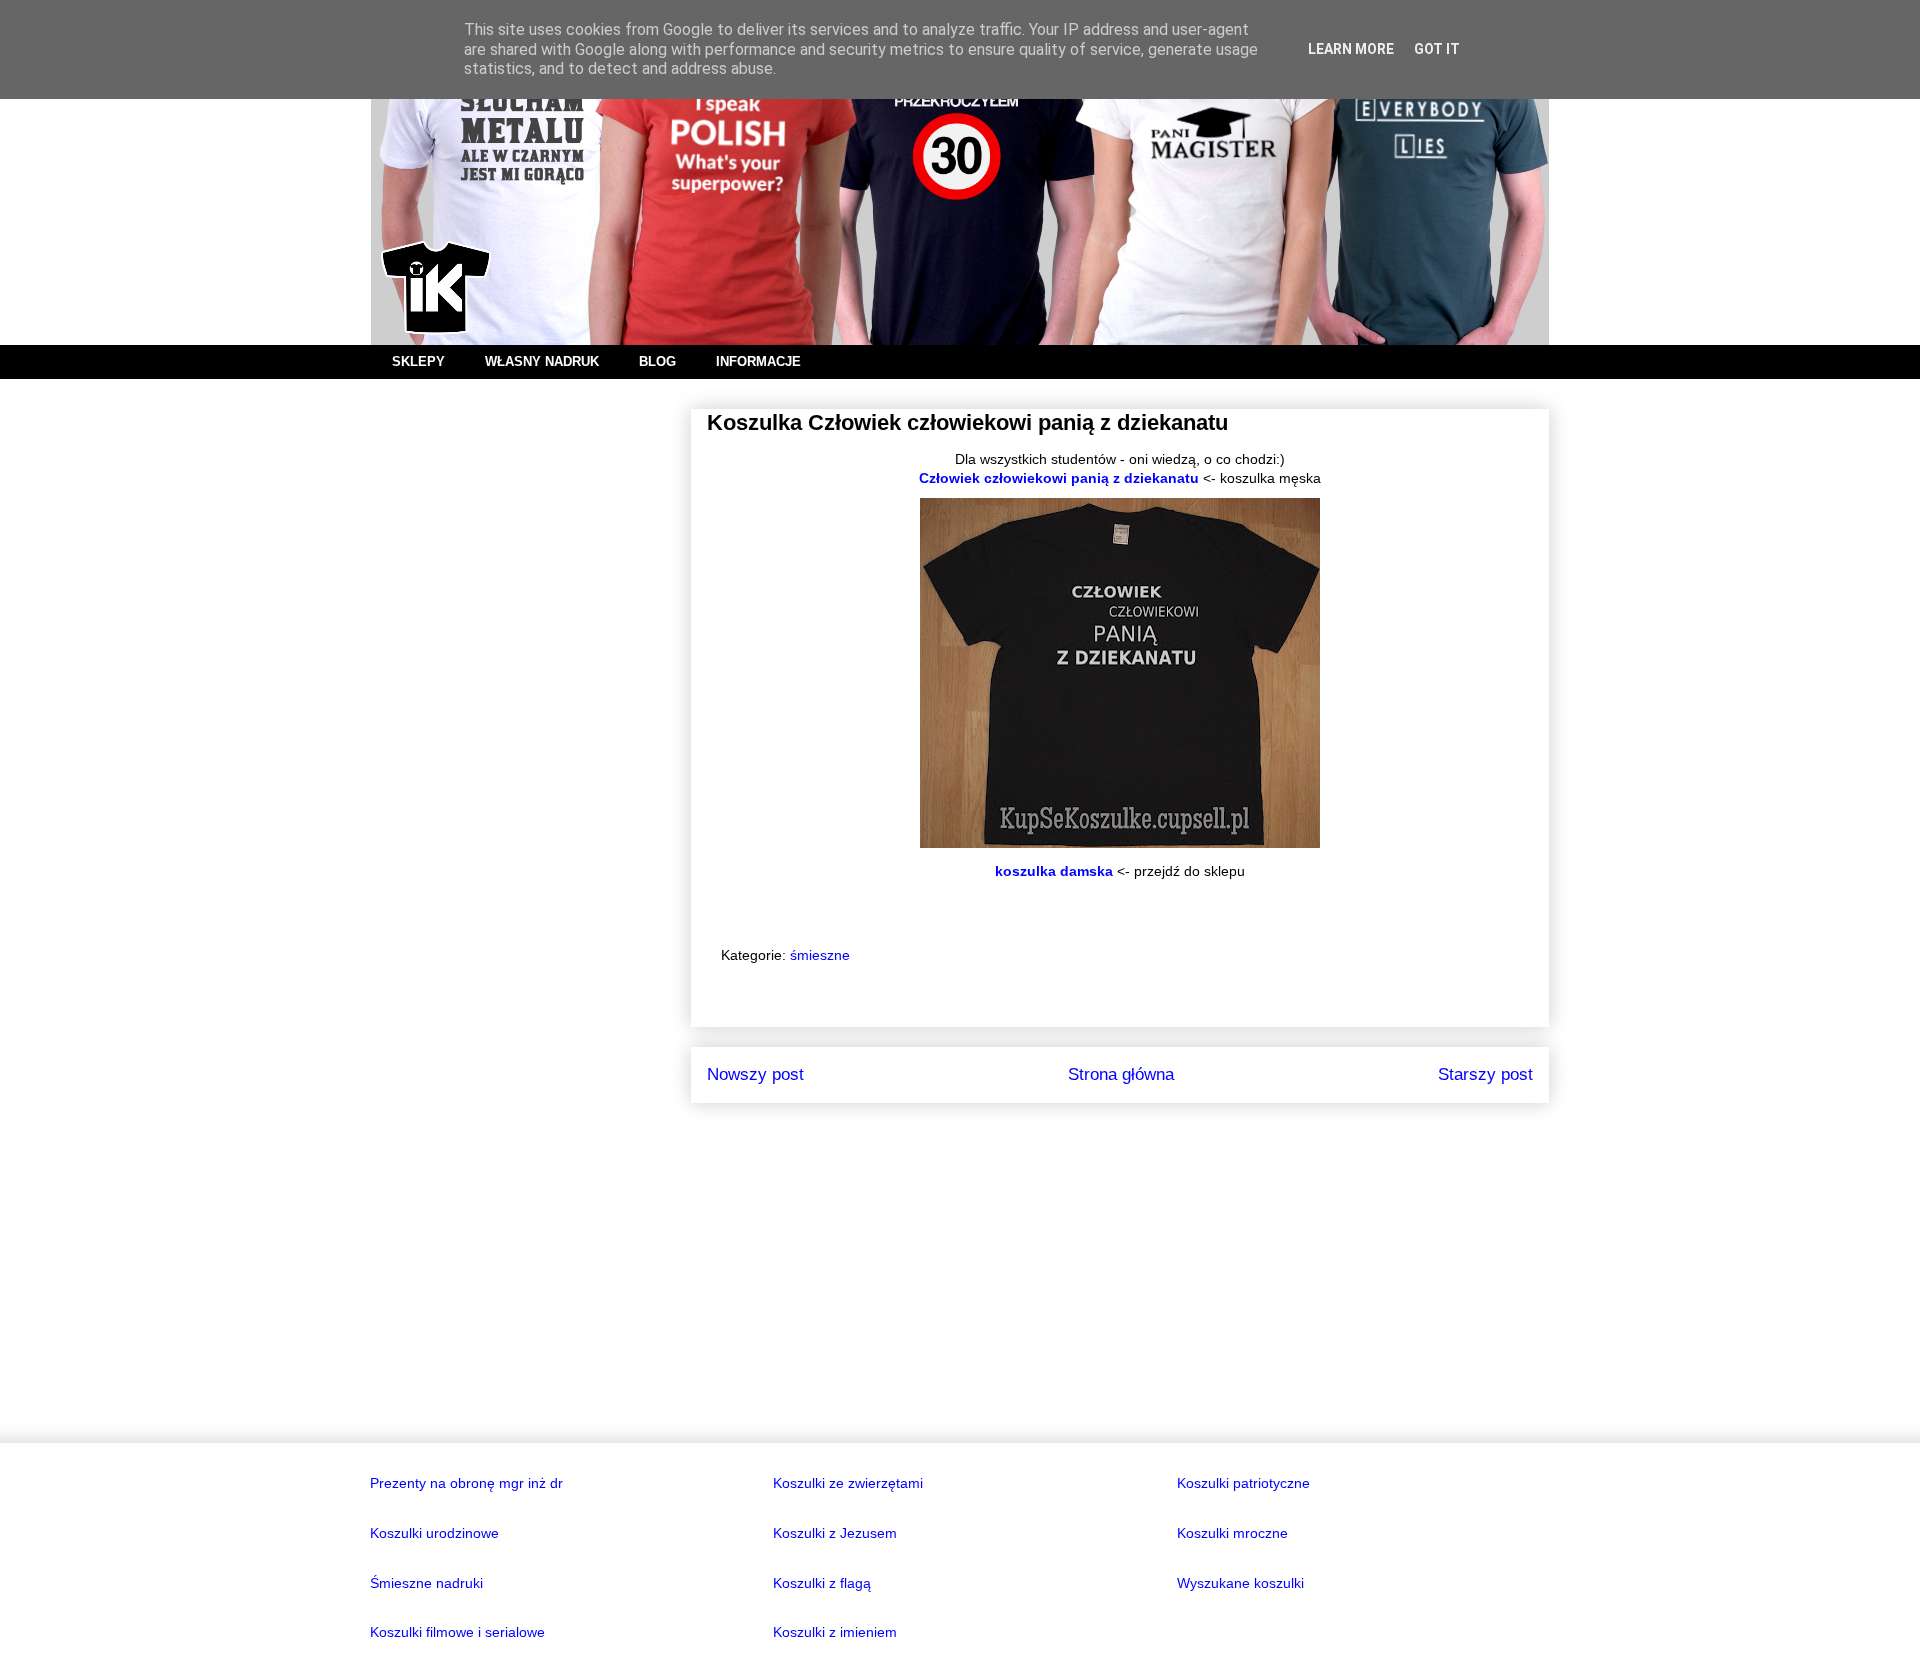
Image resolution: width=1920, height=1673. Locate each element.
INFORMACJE (758, 361)
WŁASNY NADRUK (542, 361)
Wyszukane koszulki (1240, 1583)
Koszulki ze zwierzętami (848, 1483)
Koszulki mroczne (1232, 1533)
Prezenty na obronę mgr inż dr (466, 1483)
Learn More (1351, 49)
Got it (1437, 49)
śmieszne (820, 955)
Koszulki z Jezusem (835, 1533)
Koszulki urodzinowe (434, 1533)
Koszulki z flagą (822, 1583)
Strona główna (1121, 1074)
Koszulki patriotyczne (1243, 1483)
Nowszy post (755, 1074)
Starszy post (1485, 1074)
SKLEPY (418, 361)
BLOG (657, 361)
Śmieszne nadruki (426, 1583)
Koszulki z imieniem (835, 1632)
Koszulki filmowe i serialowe (457, 1632)
